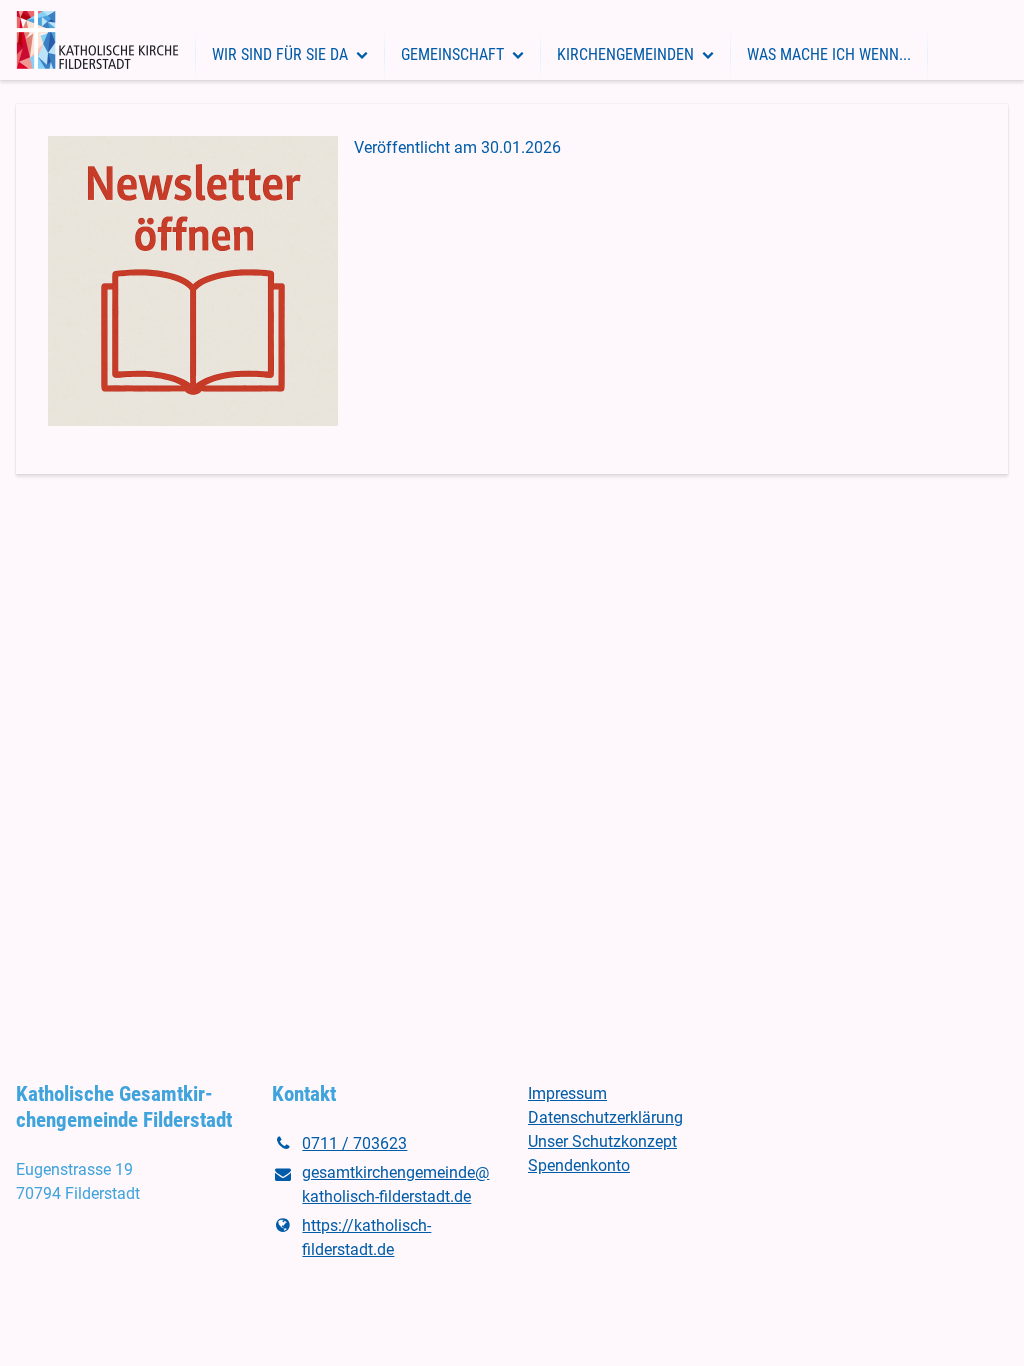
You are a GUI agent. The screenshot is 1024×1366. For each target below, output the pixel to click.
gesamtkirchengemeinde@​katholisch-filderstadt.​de (395, 1184)
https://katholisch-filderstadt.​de (366, 1237)
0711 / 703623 (354, 1143)
